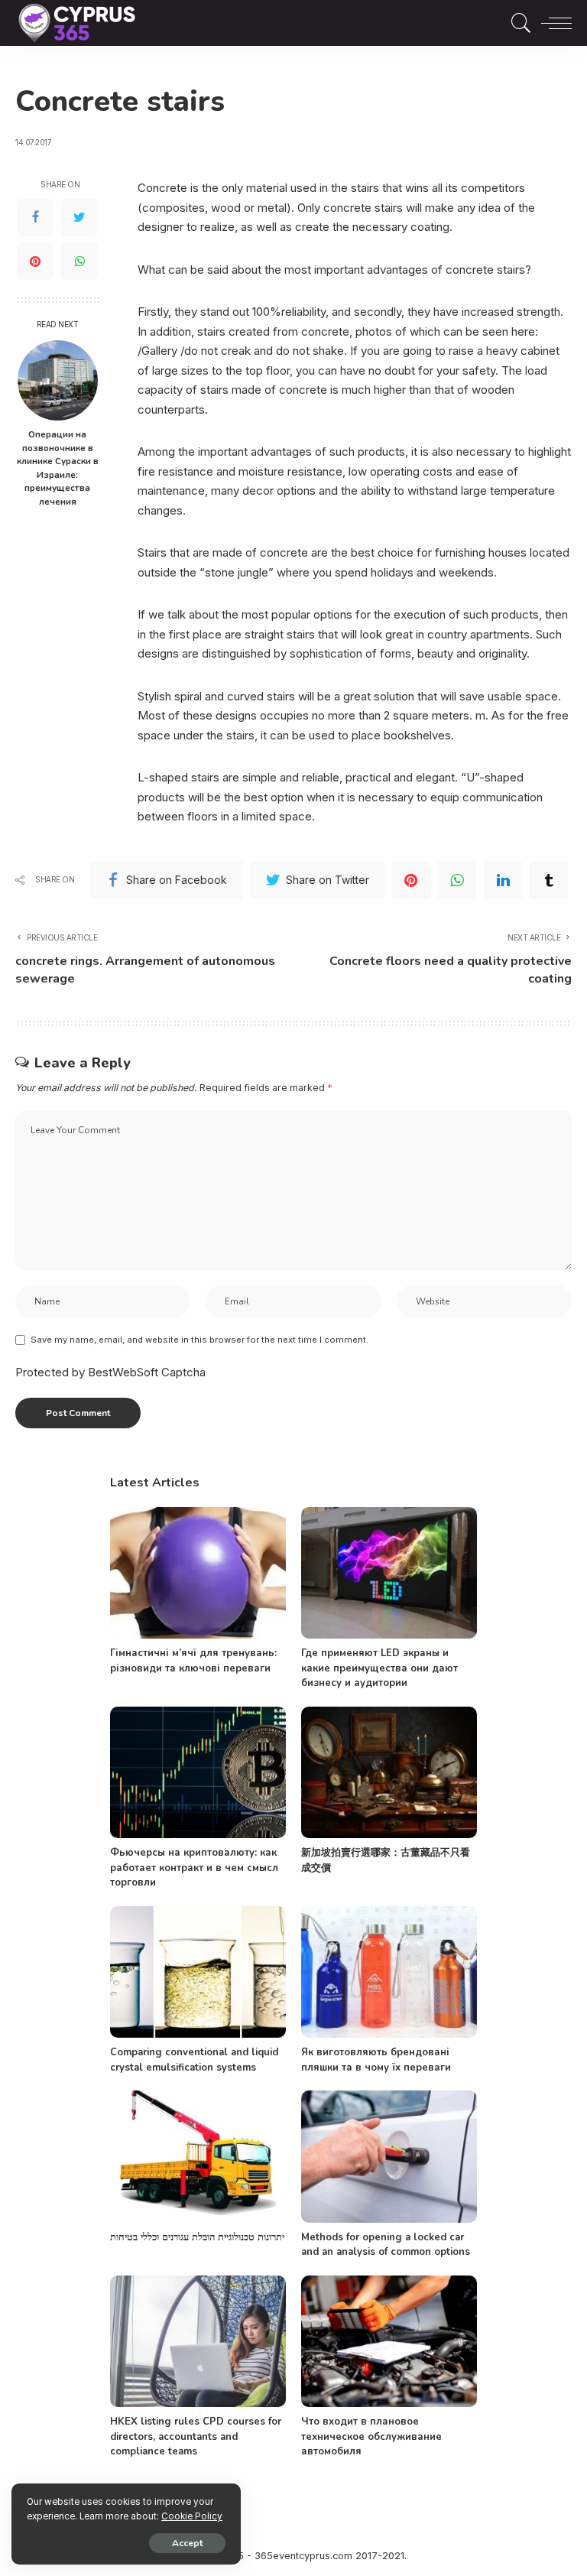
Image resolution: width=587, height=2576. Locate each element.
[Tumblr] (549, 880)
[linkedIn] (503, 880)
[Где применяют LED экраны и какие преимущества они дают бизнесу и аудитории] (389, 1573)
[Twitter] (79, 217)
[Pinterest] (35, 261)
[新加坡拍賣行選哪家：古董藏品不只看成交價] (389, 1773)
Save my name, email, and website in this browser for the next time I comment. (199, 1340)
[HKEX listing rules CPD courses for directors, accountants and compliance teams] (198, 2342)
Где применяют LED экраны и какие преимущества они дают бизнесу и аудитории (379, 1668)
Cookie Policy (192, 2516)
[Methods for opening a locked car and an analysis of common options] (389, 2157)
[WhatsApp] (79, 261)
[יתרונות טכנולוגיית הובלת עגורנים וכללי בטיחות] (198, 2157)
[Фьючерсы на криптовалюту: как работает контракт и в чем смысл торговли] (198, 1773)
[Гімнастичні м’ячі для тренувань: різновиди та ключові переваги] (198, 1573)
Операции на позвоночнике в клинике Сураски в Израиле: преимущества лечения (58, 468)
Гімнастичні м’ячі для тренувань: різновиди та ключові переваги (193, 1661)
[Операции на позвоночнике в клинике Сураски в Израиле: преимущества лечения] (58, 380)
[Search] (517, 23)
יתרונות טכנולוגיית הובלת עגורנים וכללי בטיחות (197, 2237)
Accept (187, 2543)
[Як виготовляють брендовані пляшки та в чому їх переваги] (389, 1972)
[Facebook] (35, 217)
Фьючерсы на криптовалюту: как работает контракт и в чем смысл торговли (194, 1868)
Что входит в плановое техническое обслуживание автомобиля (371, 2436)
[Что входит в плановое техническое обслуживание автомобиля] (389, 2342)
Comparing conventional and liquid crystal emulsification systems (194, 2060)
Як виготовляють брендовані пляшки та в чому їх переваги (376, 2060)
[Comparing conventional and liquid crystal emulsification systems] (198, 1972)
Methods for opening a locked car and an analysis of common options (386, 2245)
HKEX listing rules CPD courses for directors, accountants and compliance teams (196, 2436)
